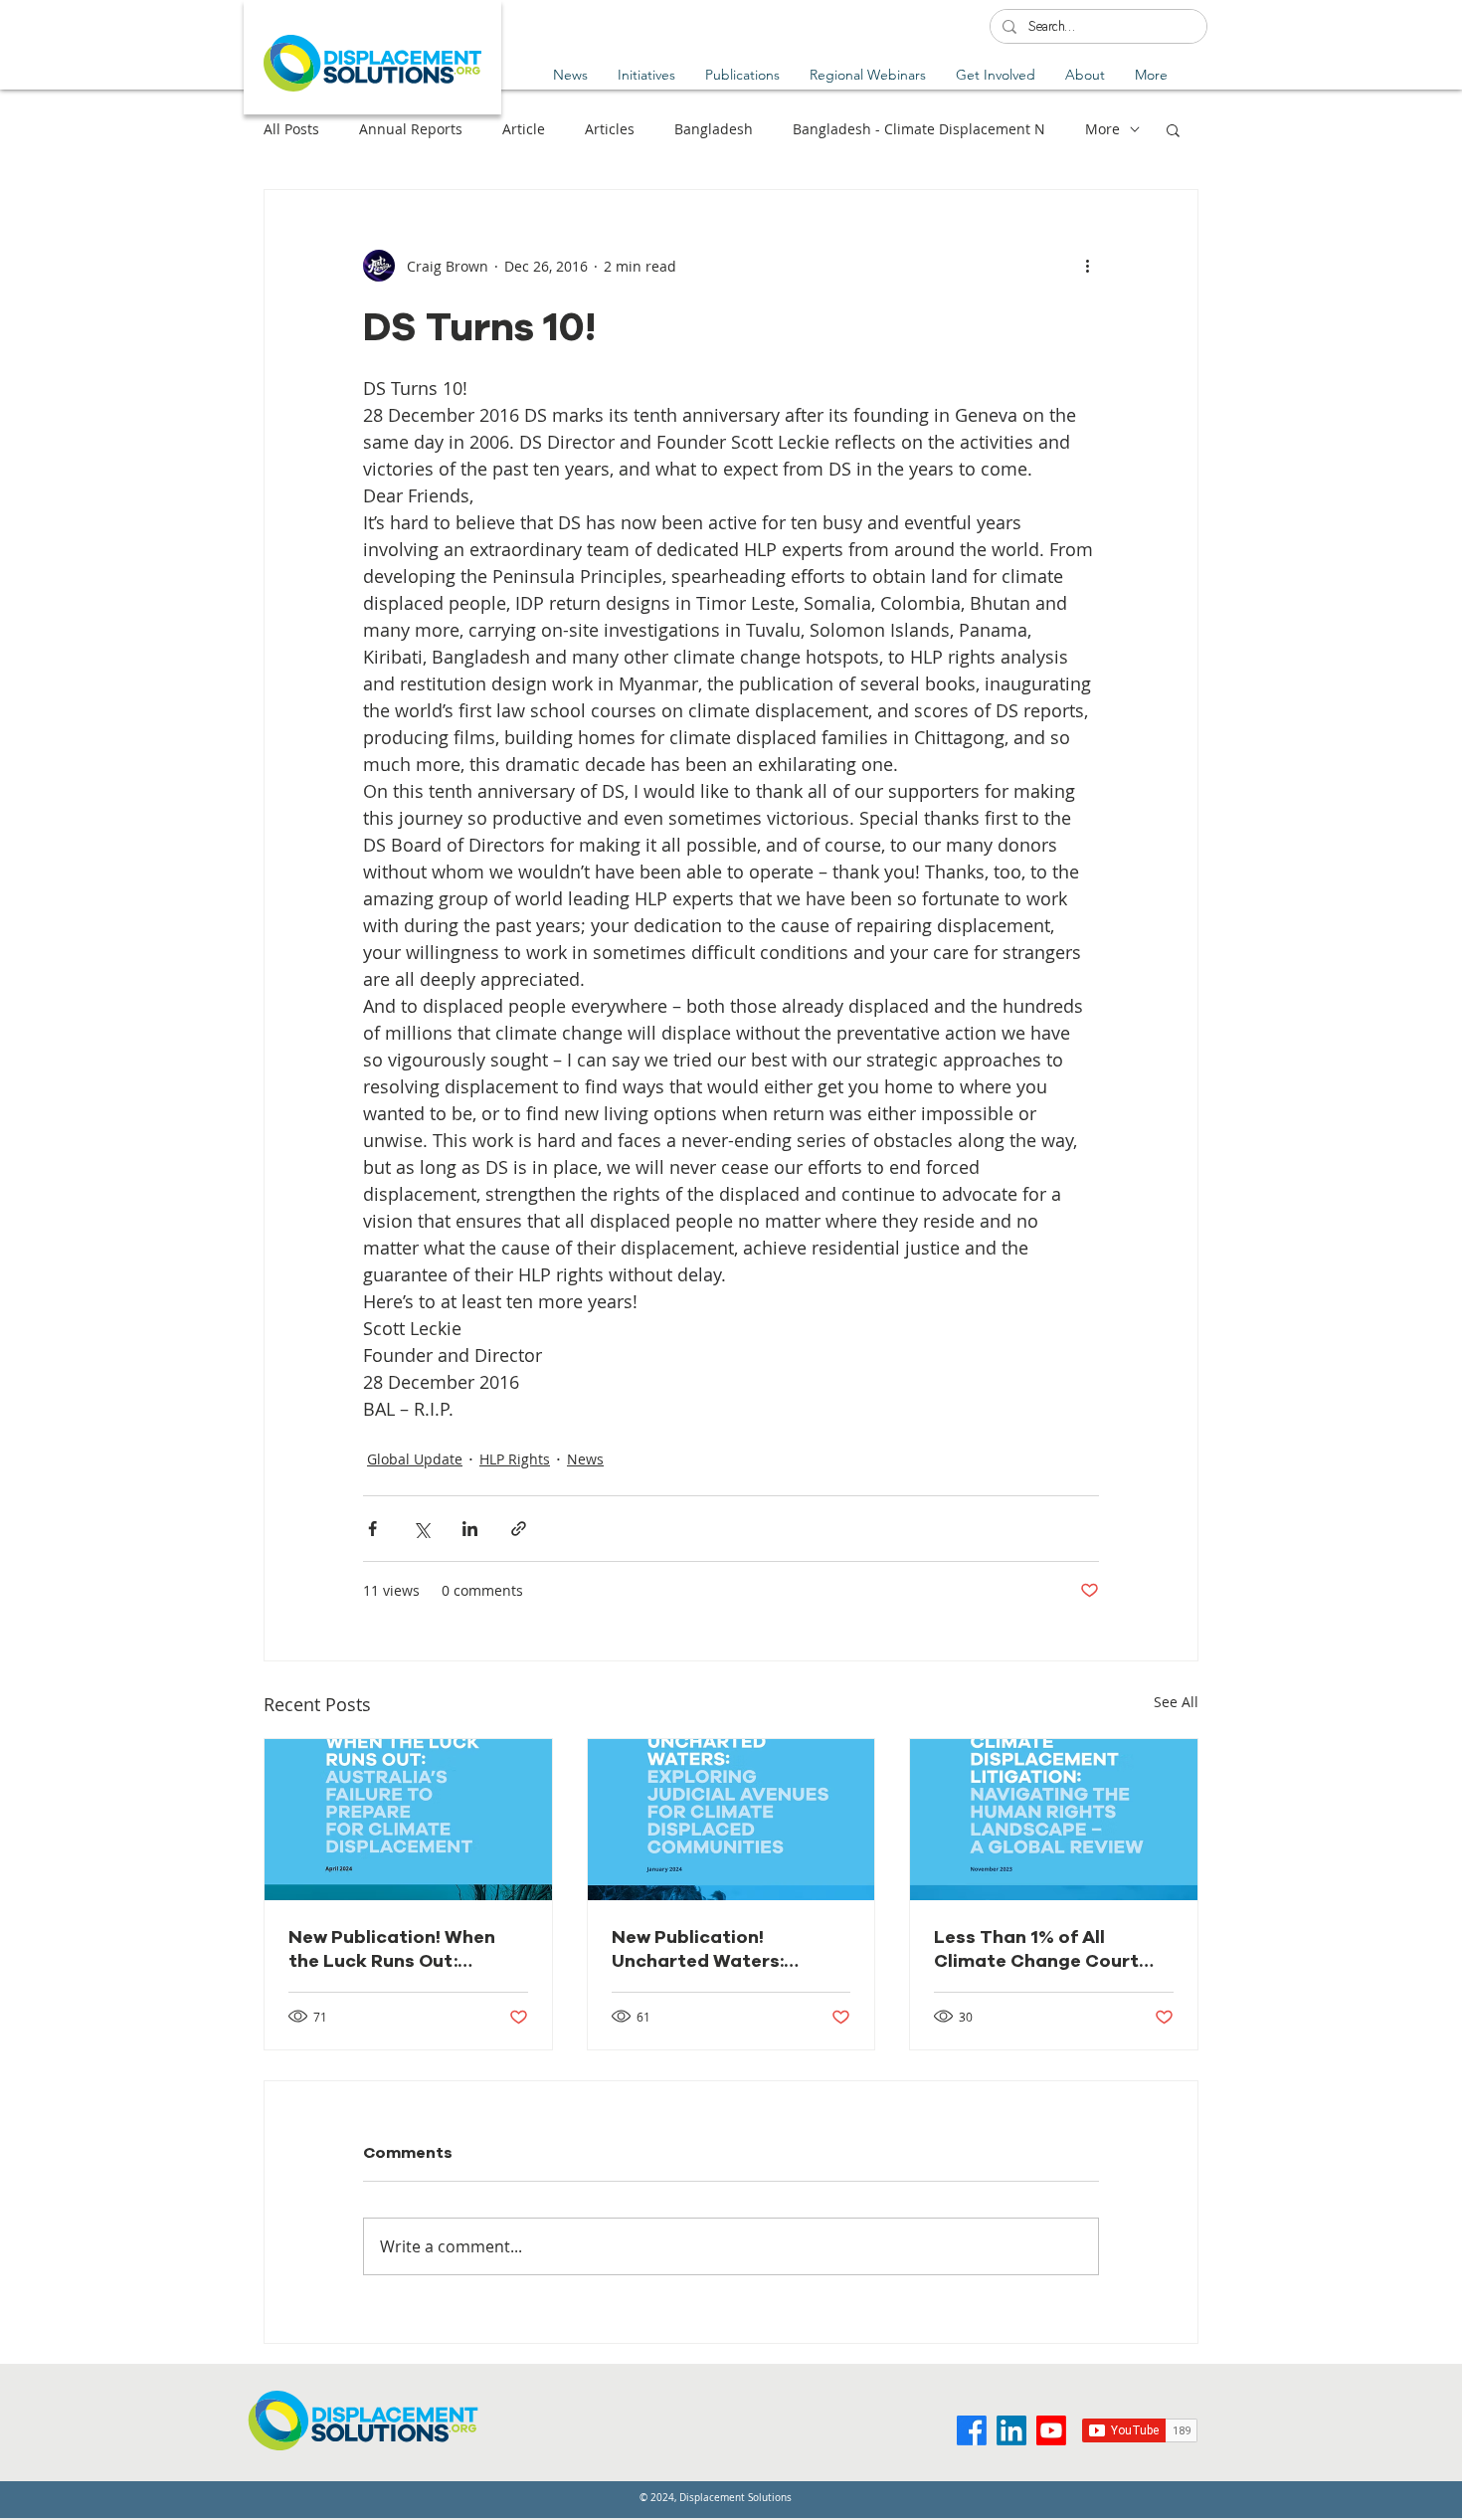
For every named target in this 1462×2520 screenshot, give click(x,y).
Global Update (415, 1459)
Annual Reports (411, 129)
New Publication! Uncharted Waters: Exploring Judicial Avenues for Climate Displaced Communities (720, 1949)
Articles (610, 129)
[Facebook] (972, 2430)
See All (1176, 1702)
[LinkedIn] (1011, 2430)
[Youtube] (1051, 2430)
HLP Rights (515, 1459)
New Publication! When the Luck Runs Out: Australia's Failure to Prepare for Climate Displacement (392, 1949)
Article (524, 129)
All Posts (291, 129)
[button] (742, 75)
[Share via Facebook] (372, 1529)
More (1102, 129)
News (585, 1459)
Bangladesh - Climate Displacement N (919, 129)
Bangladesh (714, 129)
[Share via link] (519, 1529)
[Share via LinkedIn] (470, 1529)
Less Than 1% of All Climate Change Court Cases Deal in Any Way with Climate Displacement (1036, 1949)
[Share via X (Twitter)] (421, 1529)
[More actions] (1087, 266)
